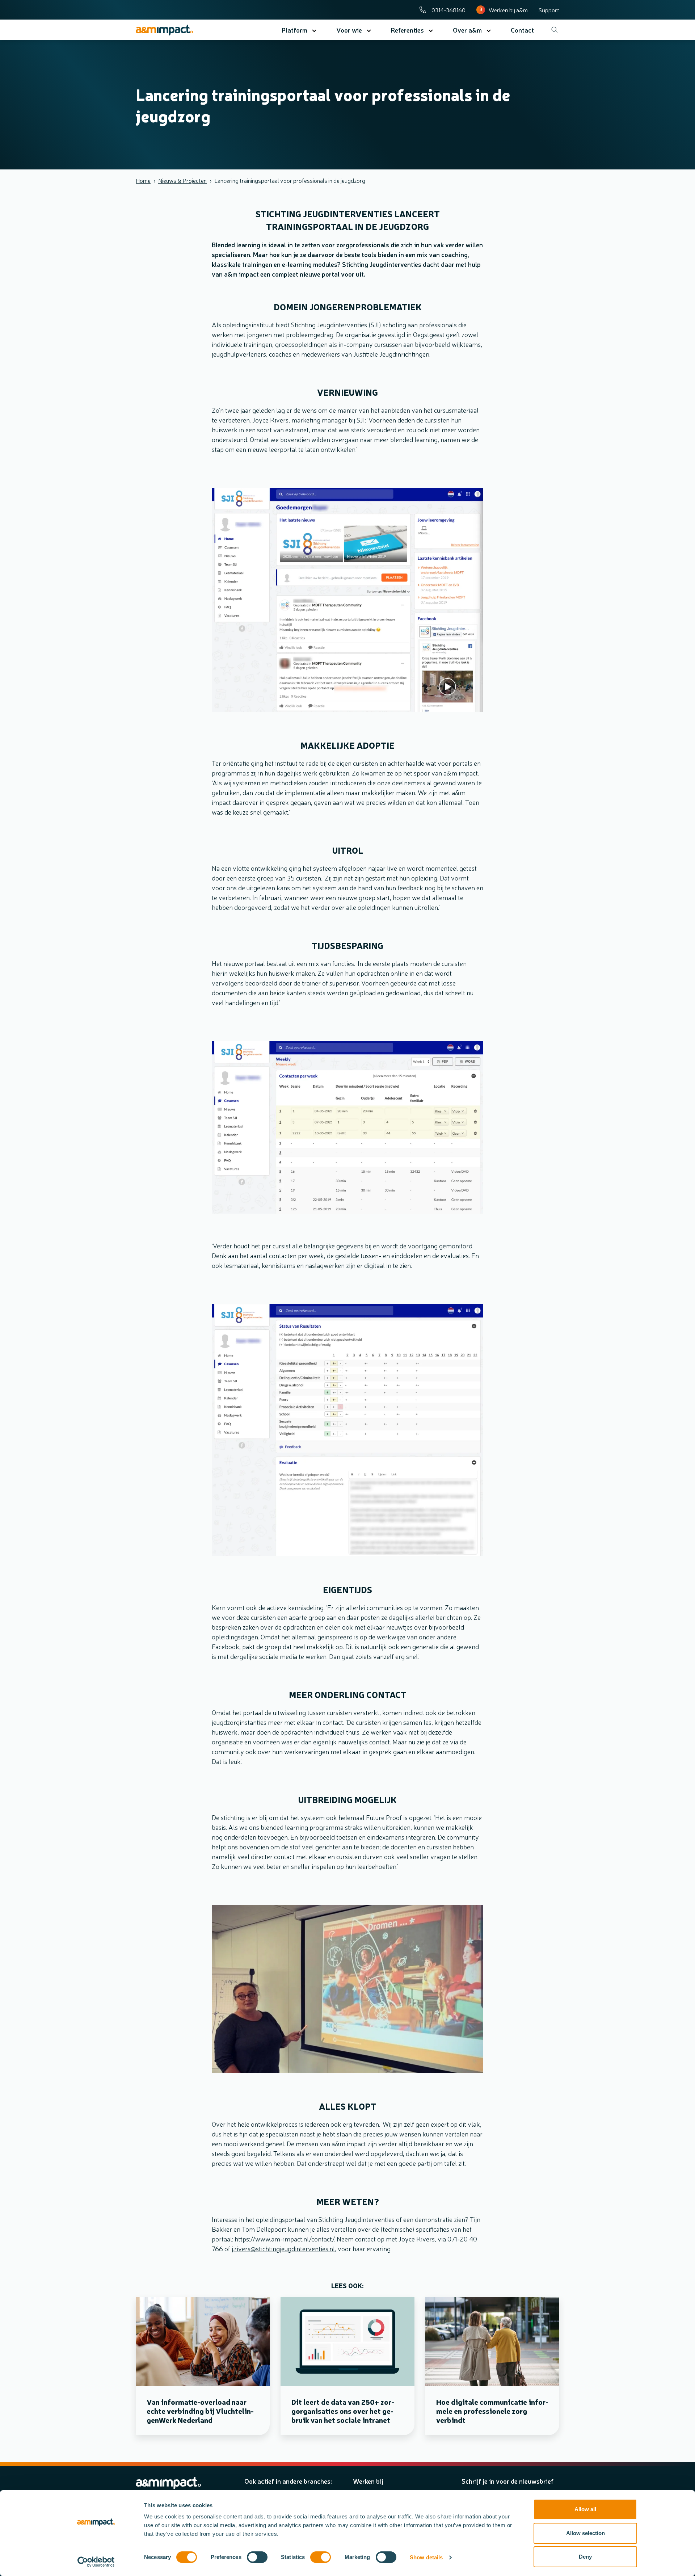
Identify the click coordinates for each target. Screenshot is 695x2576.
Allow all (585, 2509)
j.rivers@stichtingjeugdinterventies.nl (283, 2248)
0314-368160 (448, 10)
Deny (585, 2557)
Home (143, 180)
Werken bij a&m (508, 10)
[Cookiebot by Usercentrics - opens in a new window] (96, 2562)
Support (549, 10)
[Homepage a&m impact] (178, 30)
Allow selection (586, 2533)
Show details (426, 2557)
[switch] (257, 2557)
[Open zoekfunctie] (552, 30)
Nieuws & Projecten (182, 180)
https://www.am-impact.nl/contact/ (284, 2239)
